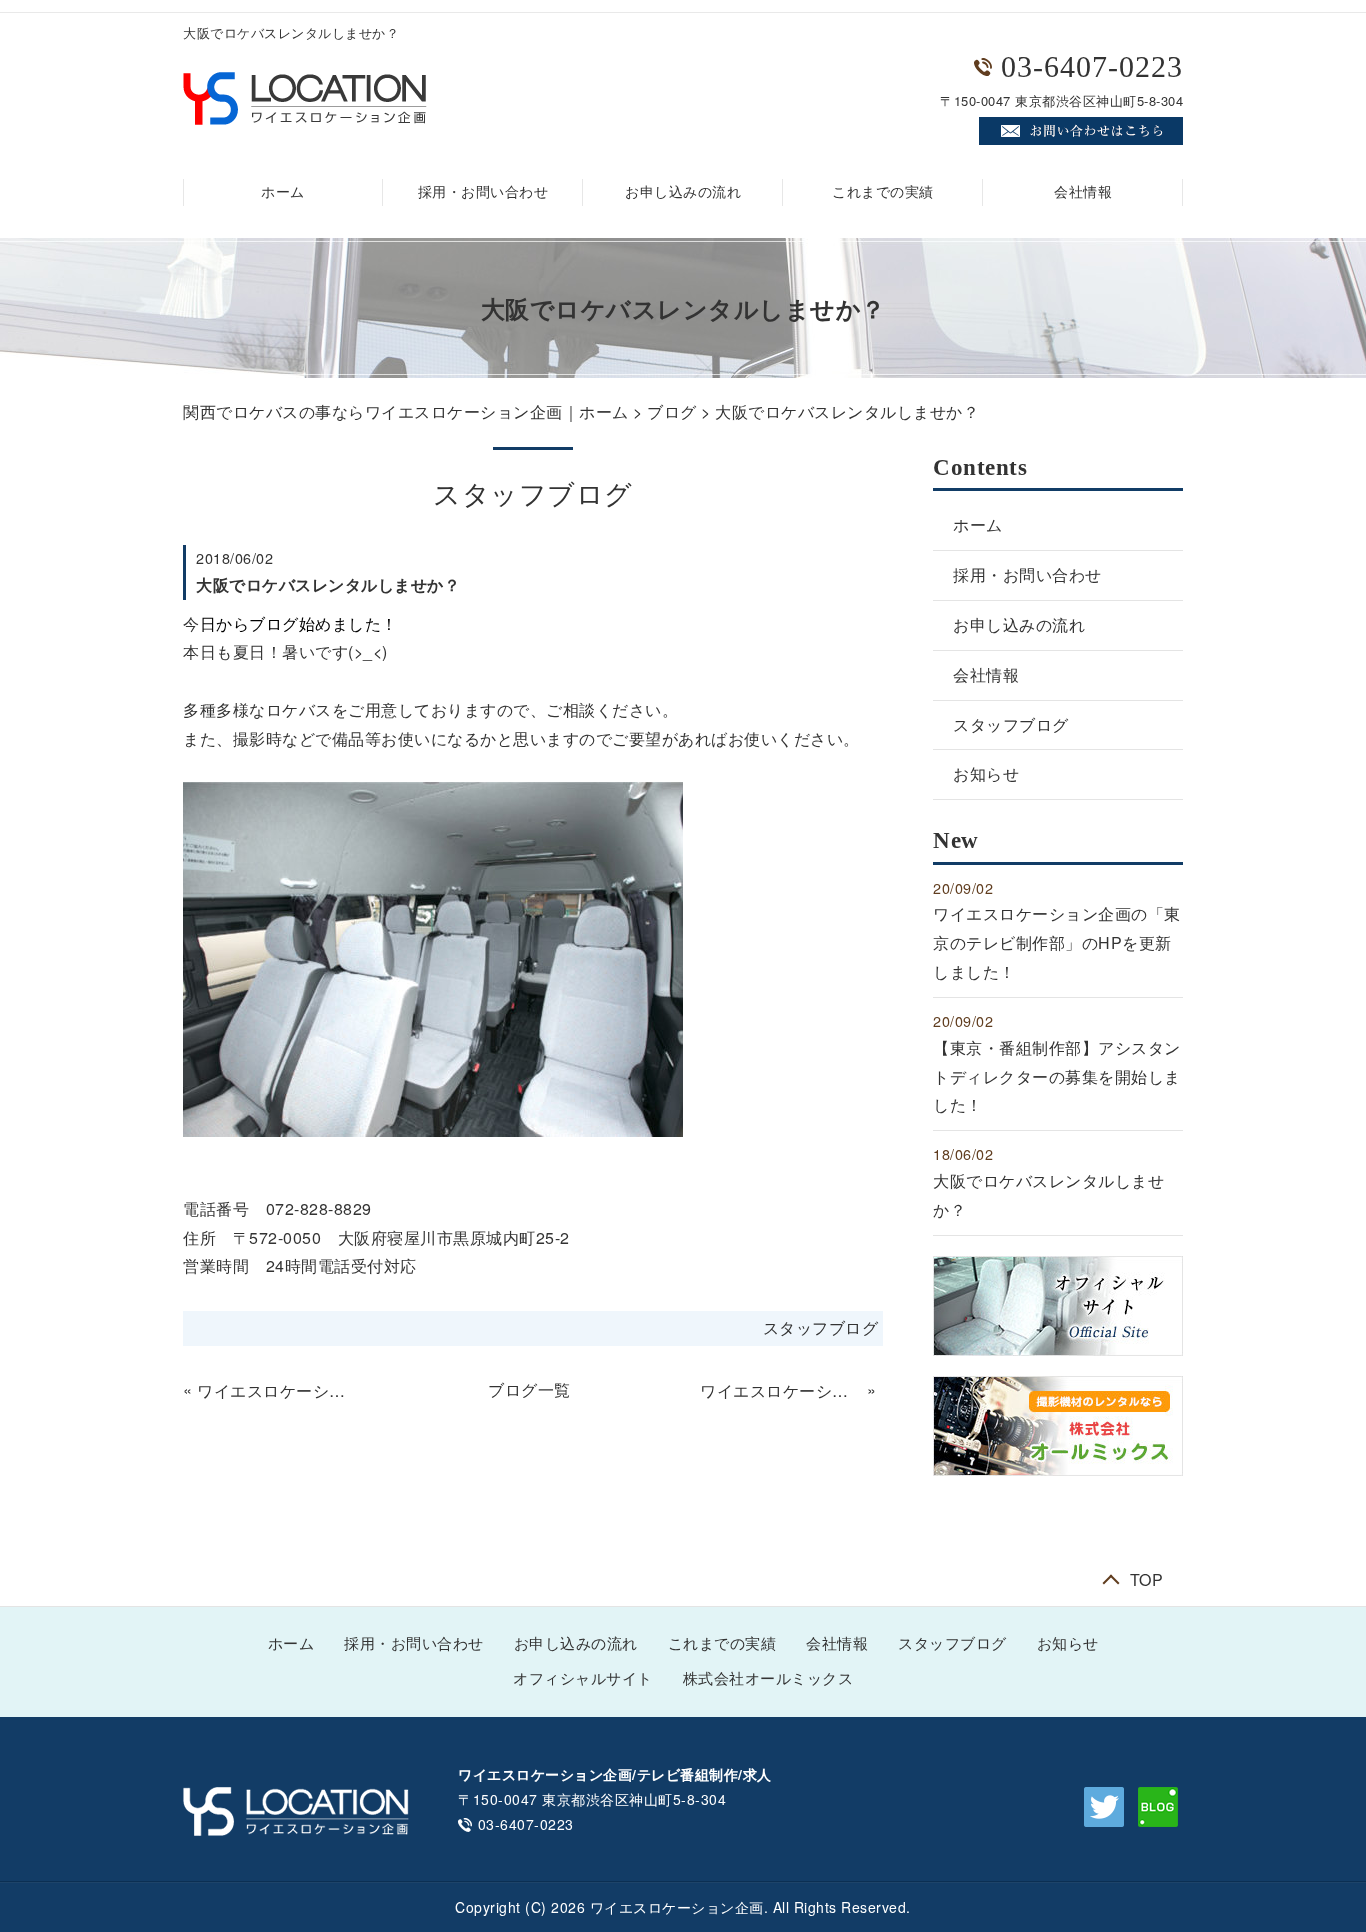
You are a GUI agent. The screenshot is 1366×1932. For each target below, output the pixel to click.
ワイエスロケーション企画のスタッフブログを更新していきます (781, 1390)
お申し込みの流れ (683, 192)
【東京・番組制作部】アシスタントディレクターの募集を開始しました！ (1057, 1076)
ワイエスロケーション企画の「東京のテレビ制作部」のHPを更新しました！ (278, 1390)
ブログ (672, 411)
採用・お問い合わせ (483, 192)
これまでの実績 (883, 192)
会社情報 (1083, 192)
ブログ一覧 (529, 1389)
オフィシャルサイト (583, 1679)
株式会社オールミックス (768, 1679)
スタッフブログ (821, 1327)
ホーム (283, 192)
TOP (1147, 1577)
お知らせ (986, 773)
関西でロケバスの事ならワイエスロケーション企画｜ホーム (406, 411)
